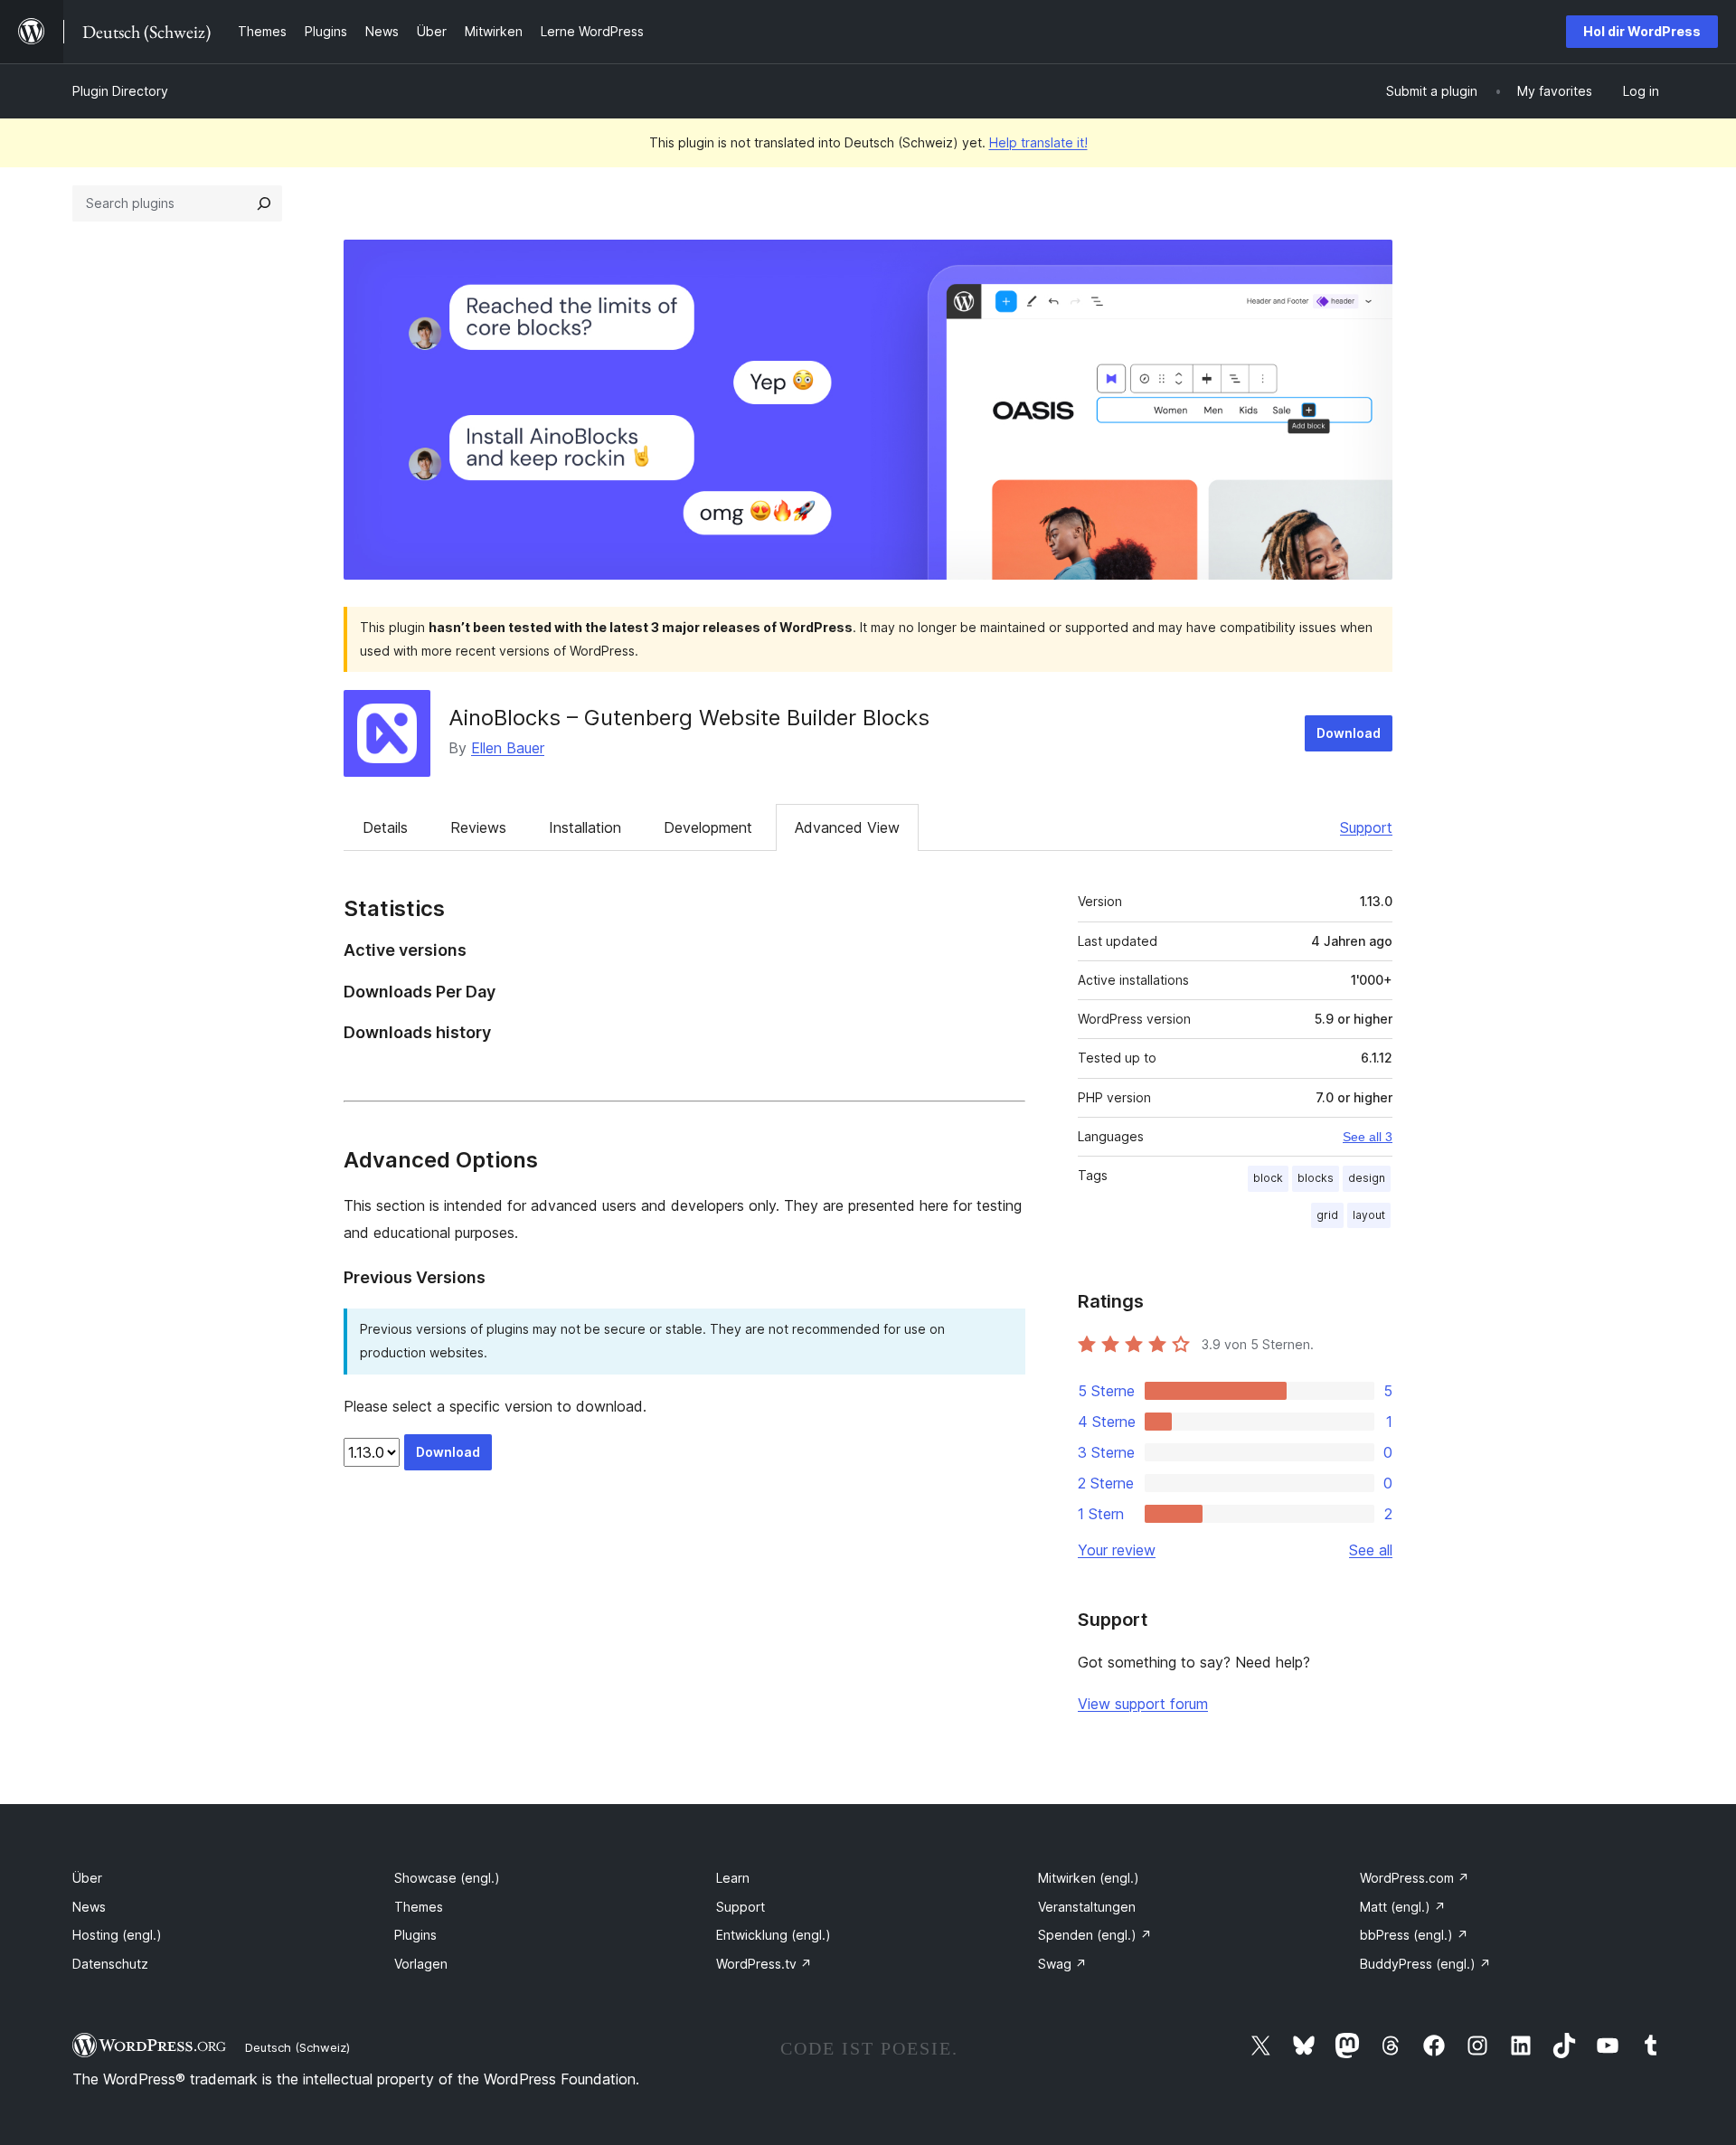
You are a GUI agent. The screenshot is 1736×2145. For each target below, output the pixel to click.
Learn (733, 1878)
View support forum (1143, 1704)
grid (1327, 1215)
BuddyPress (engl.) (1425, 1964)
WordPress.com (1415, 1878)
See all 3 (1368, 1137)
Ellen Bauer (508, 748)
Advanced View (847, 827)
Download (1349, 733)
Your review (1117, 1550)
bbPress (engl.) (1414, 1935)
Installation (585, 827)
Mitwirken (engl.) (1089, 1878)
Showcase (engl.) (447, 1878)
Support (1366, 827)
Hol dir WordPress (1642, 31)
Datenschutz (110, 1964)
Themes (419, 1907)
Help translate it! (1038, 142)
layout (1369, 1215)
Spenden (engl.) (1095, 1935)
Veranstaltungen (1087, 1907)
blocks (1316, 1178)
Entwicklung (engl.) (774, 1935)
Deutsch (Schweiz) (297, 2047)
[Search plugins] (264, 203)
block (1268, 1178)
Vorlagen (421, 1964)
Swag (1062, 1964)
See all (1371, 1550)
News (89, 1907)
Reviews (478, 827)
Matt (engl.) (1403, 1907)
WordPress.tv (764, 1964)
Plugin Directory (120, 91)
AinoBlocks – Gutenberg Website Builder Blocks (689, 718)
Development (708, 827)
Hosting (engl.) (117, 1935)
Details (385, 827)
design (1367, 1178)
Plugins (415, 1935)
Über (87, 1878)
